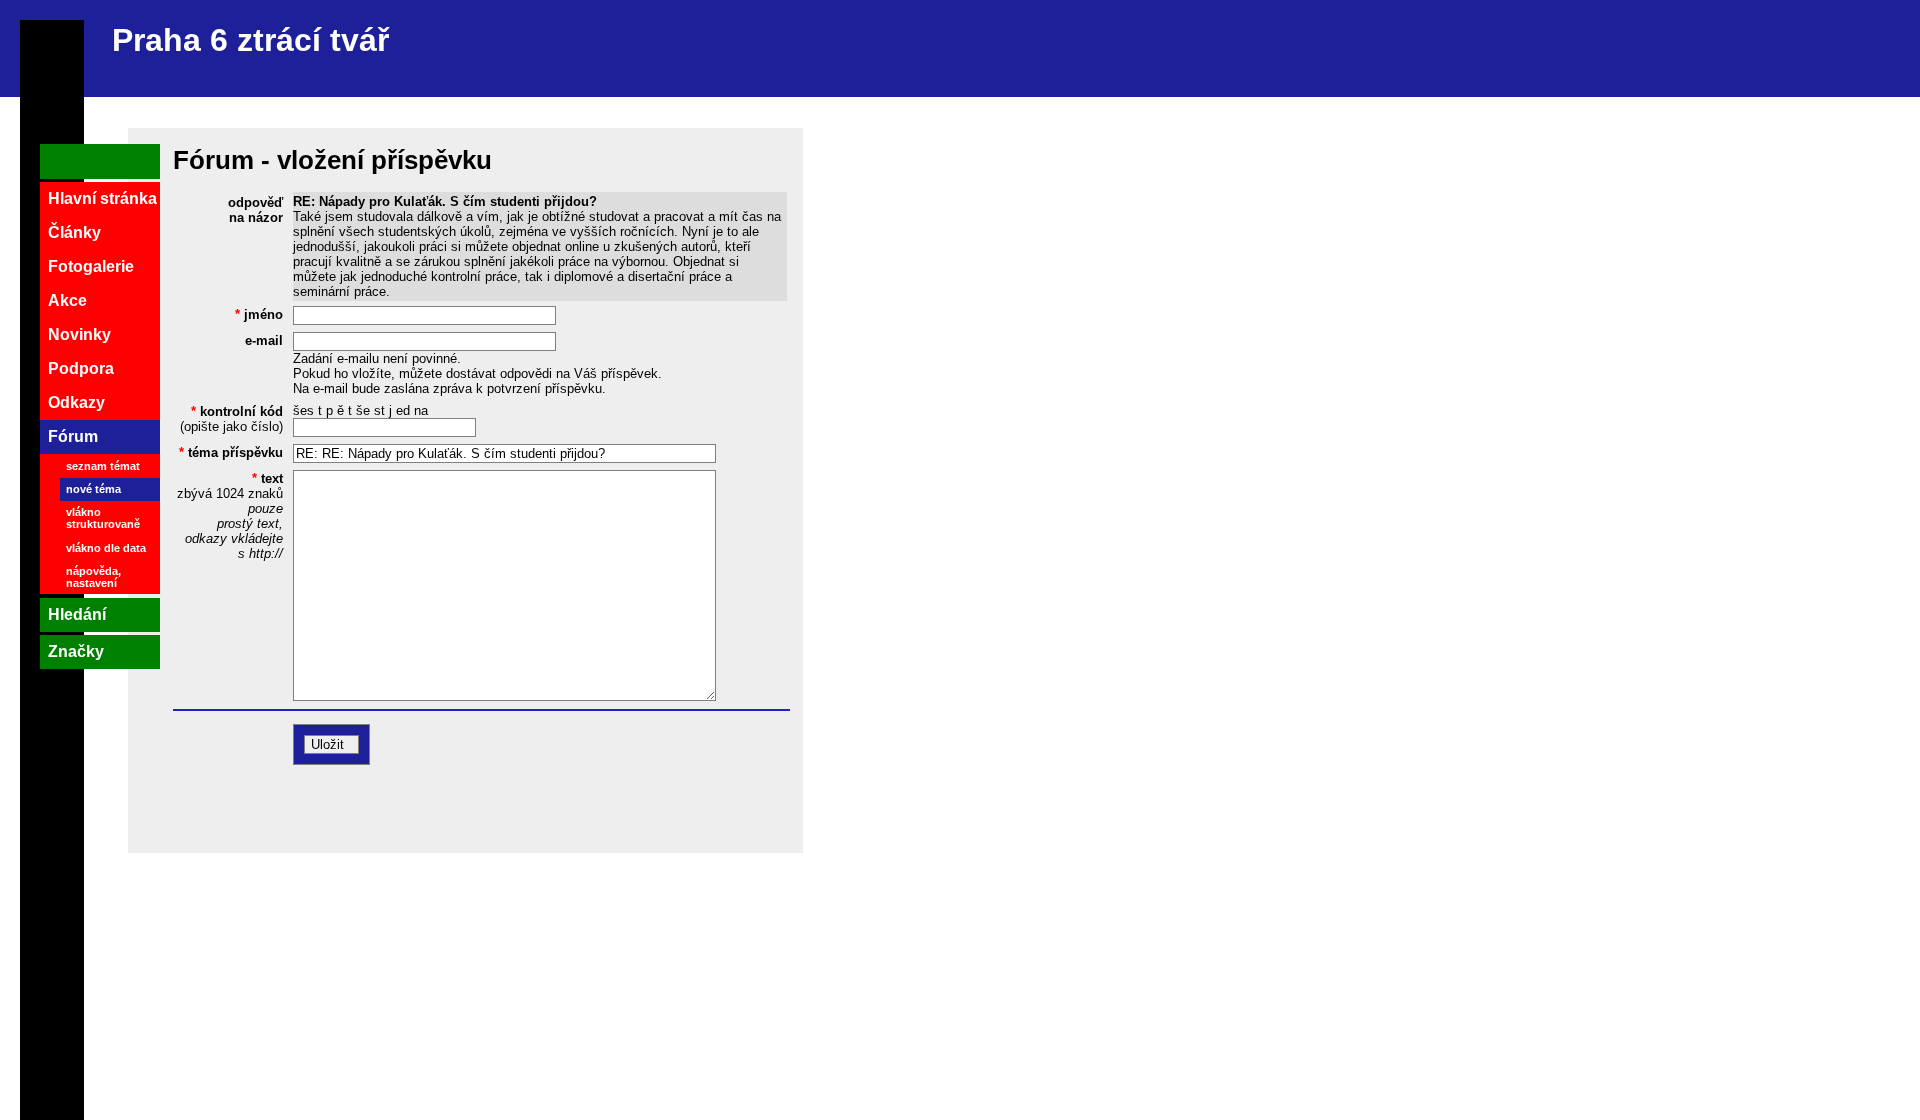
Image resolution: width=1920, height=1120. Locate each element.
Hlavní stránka (102, 198)
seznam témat (103, 466)
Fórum (73, 436)
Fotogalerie (91, 266)
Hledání (77, 614)
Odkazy (76, 402)
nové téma (93, 489)
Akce (67, 300)
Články (74, 232)
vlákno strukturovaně (103, 518)
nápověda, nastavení (93, 577)
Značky (76, 651)
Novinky (79, 334)
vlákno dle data (106, 548)
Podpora (81, 368)
